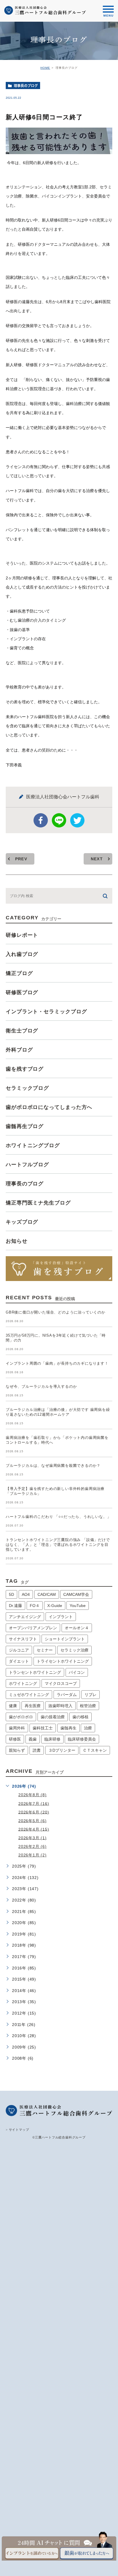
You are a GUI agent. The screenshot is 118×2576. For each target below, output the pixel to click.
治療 (88, 1728)
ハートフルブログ (27, 1165)
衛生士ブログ (22, 1031)
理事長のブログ (26, 86)
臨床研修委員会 (82, 1739)
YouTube (78, 1606)
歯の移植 (80, 1717)
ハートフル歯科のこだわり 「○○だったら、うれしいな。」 (58, 1517)
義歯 (33, 1739)
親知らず (17, 1750)
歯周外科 (17, 1728)
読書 (37, 1750)
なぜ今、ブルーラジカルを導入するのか (41, 1386)
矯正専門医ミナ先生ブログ (38, 1203)
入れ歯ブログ (22, 954)
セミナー (45, 1650)
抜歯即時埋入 (60, 1706)
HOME (45, 68)
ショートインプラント (65, 1639)
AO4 (26, 1594)
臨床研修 (52, 1739)
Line (59, 820)
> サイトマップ (17, 2129)
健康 (13, 1706)
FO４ (35, 1606)
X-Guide (55, 1606)
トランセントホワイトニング (35, 1672)
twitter (77, 820)
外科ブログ (19, 1050)
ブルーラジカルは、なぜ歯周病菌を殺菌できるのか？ (53, 1466)
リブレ (91, 1695)
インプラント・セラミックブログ (46, 1012)
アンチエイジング (25, 1617)
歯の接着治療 (53, 1717)
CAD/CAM (47, 1594)
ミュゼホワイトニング (29, 1695)
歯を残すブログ (25, 1069)
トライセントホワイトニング (63, 1661)
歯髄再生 (68, 1728)
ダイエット (19, 1661)
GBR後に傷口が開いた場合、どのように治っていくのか (56, 1312)
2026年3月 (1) (33, 1838)
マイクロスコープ (61, 1683)
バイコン (77, 1672)
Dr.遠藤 (15, 1606)
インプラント (61, 1617)
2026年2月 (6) (33, 1846)
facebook (41, 820)
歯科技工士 (43, 1728)
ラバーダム (67, 1695)
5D (11, 1594)
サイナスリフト (23, 1639)
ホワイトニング (23, 1683)
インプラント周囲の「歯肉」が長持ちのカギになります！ (57, 1363)
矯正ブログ (19, 973)
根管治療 (88, 1706)
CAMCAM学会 (76, 1594)
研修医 (15, 1739)
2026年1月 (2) (33, 1855)
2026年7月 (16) (34, 1803)
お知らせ (17, 1241)
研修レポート (22, 935)
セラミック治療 (74, 1650)
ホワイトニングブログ (33, 1145)
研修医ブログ (22, 992)
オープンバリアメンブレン (33, 1628)
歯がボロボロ (21, 1717)
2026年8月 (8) (33, 1795)
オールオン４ (77, 1628)
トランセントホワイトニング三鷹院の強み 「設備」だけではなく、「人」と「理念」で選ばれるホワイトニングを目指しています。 (58, 1545)
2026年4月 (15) (34, 1829)
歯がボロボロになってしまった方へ (49, 1107)
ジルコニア (19, 1650)
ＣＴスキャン (95, 1750)
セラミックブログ (27, 1088)
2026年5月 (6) (33, 1820)
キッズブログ (22, 1222)
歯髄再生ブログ (25, 1126)
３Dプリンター (62, 1750)
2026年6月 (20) (34, 1812)
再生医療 (33, 1706)
